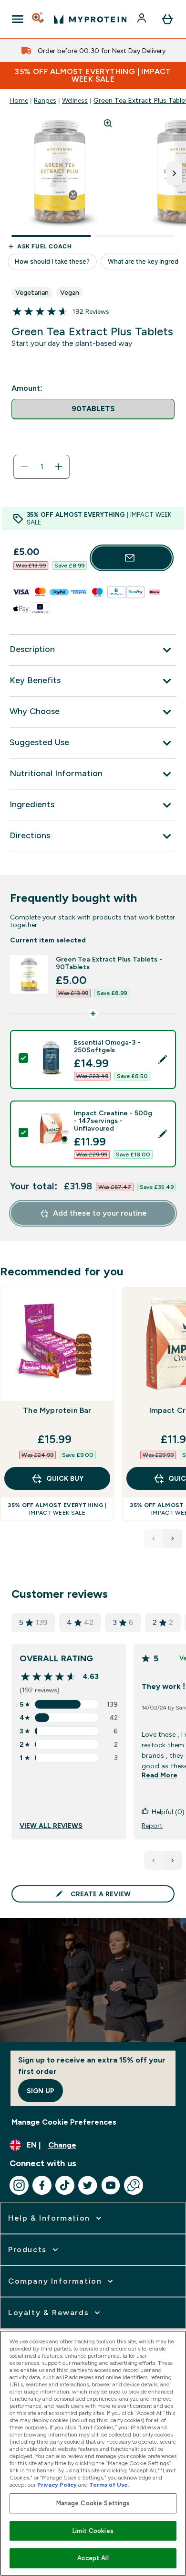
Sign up (41, 2091)
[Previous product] (154, 1539)
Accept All (93, 2558)
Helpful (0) (168, 1812)
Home (19, 100)
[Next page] (173, 1860)
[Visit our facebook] (42, 2185)
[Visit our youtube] (111, 2185)
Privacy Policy (57, 2485)
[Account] (143, 19)
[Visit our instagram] (19, 2185)
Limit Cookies (93, 2531)
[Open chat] (134, 2185)
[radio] (93, 409)
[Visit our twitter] (88, 2185)
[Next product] (173, 1539)
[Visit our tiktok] (65, 2185)
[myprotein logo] (90, 19)
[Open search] (39, 19)
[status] (41, 467)
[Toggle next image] (175, 173)
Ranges (45, 100)
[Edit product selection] (163, 1059)
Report (152, 1826)
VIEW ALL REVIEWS (51, 1826)
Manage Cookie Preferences (64, 2122)
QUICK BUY (65, 1478)
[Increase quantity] (59, 467)
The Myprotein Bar (57, 1410)
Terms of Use (108, 2485)
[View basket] (167, 19)
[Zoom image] (108, 123)
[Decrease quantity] (24, 467)
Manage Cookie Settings (93, 2503)
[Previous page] (154, 1860)
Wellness (75, 100)
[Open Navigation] (18, 19)
